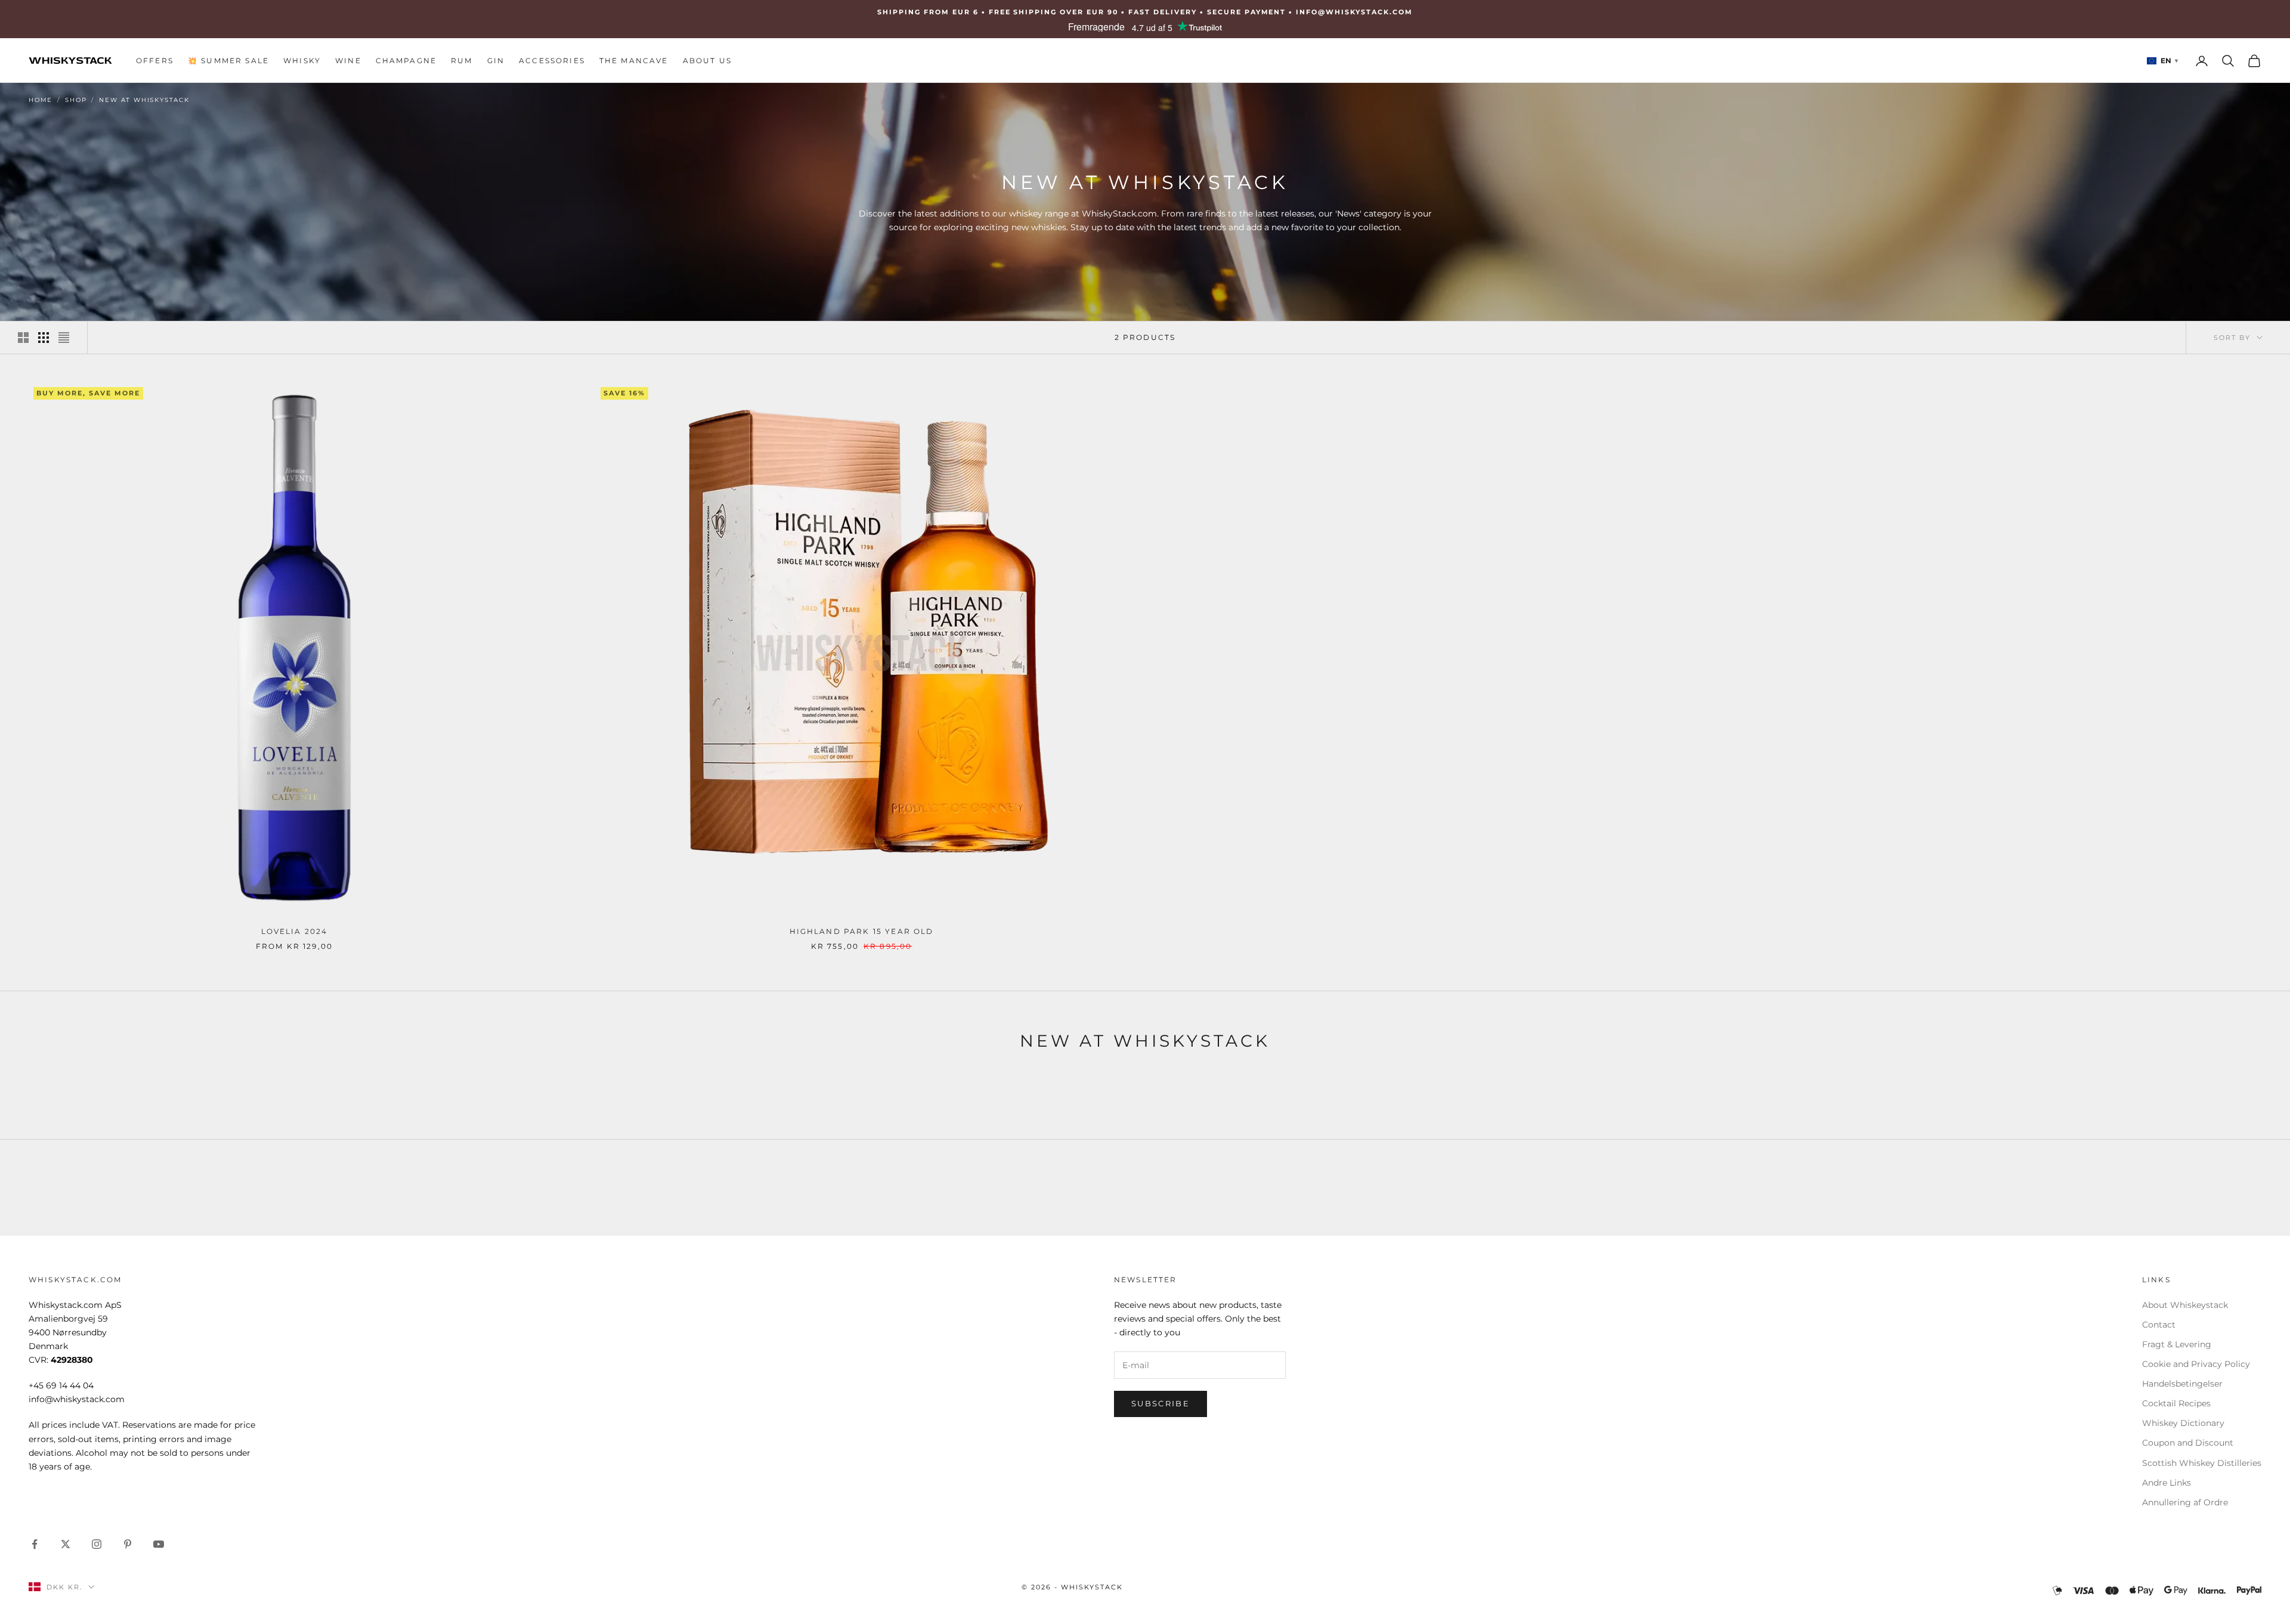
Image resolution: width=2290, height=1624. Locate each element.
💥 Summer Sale (228, 61)
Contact (2159, 1325)
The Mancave (634, 61)
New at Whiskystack (144, 100)
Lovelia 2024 (295, 931)
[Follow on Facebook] (35, 1544)
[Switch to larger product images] (23, 338)
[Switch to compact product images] (64, 338)
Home (41, 100)
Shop (76, 100)
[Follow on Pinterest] (128, 1544)
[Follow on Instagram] (97, 1544)
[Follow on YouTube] (159, 1544)
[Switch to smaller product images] (44, 338)
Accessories (552, 61)
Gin (496, 61)
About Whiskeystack (2185, 1305)
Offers (155, 61)
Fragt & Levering (2177, 1344)
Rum (462, 61)
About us (707, 61)
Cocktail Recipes (2176, 1403)
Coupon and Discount (2188, 1443)
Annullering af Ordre (2185, 1502)
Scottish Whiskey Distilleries (2202, 1463)
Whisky (302, 61)
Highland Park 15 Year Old (862, 931)
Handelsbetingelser (2182, 1384)
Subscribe (1161, 1403)
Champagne (406, 61)
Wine (348, 61)
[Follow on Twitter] (66, 1544)
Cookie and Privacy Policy (2196, 1364)
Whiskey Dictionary (2183, 1423)
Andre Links (2167, 1483)
